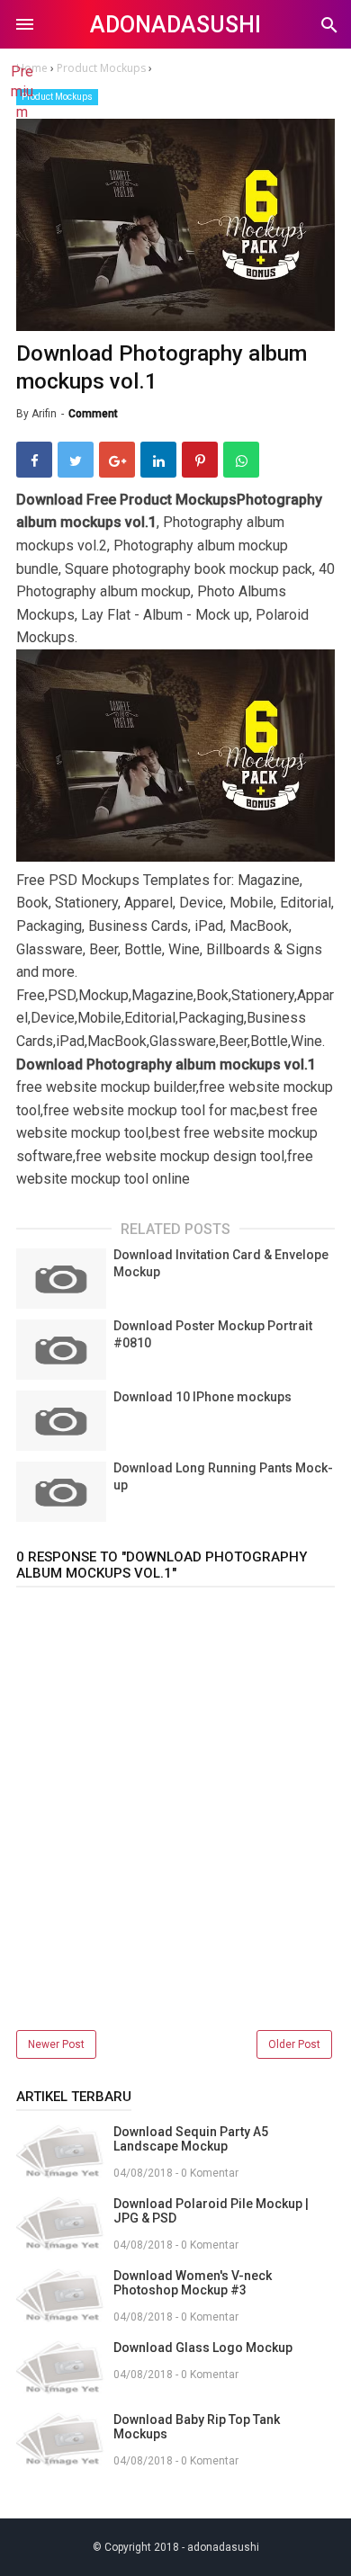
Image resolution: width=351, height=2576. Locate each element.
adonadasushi (175, 25)
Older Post (294, 2044)
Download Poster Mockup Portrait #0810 (213, 1335)
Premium (22, 92)
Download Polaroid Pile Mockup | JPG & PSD (211, 2211)
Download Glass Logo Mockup (203, 2348)
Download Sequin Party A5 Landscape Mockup (191, 2139)
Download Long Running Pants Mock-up (223, 1477)
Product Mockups (57, 97)
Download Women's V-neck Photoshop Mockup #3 (193, 2283)
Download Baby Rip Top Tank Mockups (197, 2427)
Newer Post (56, 2044)
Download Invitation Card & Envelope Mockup (221, 1264)
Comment (93, 414)
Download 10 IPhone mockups (202, 1397)
